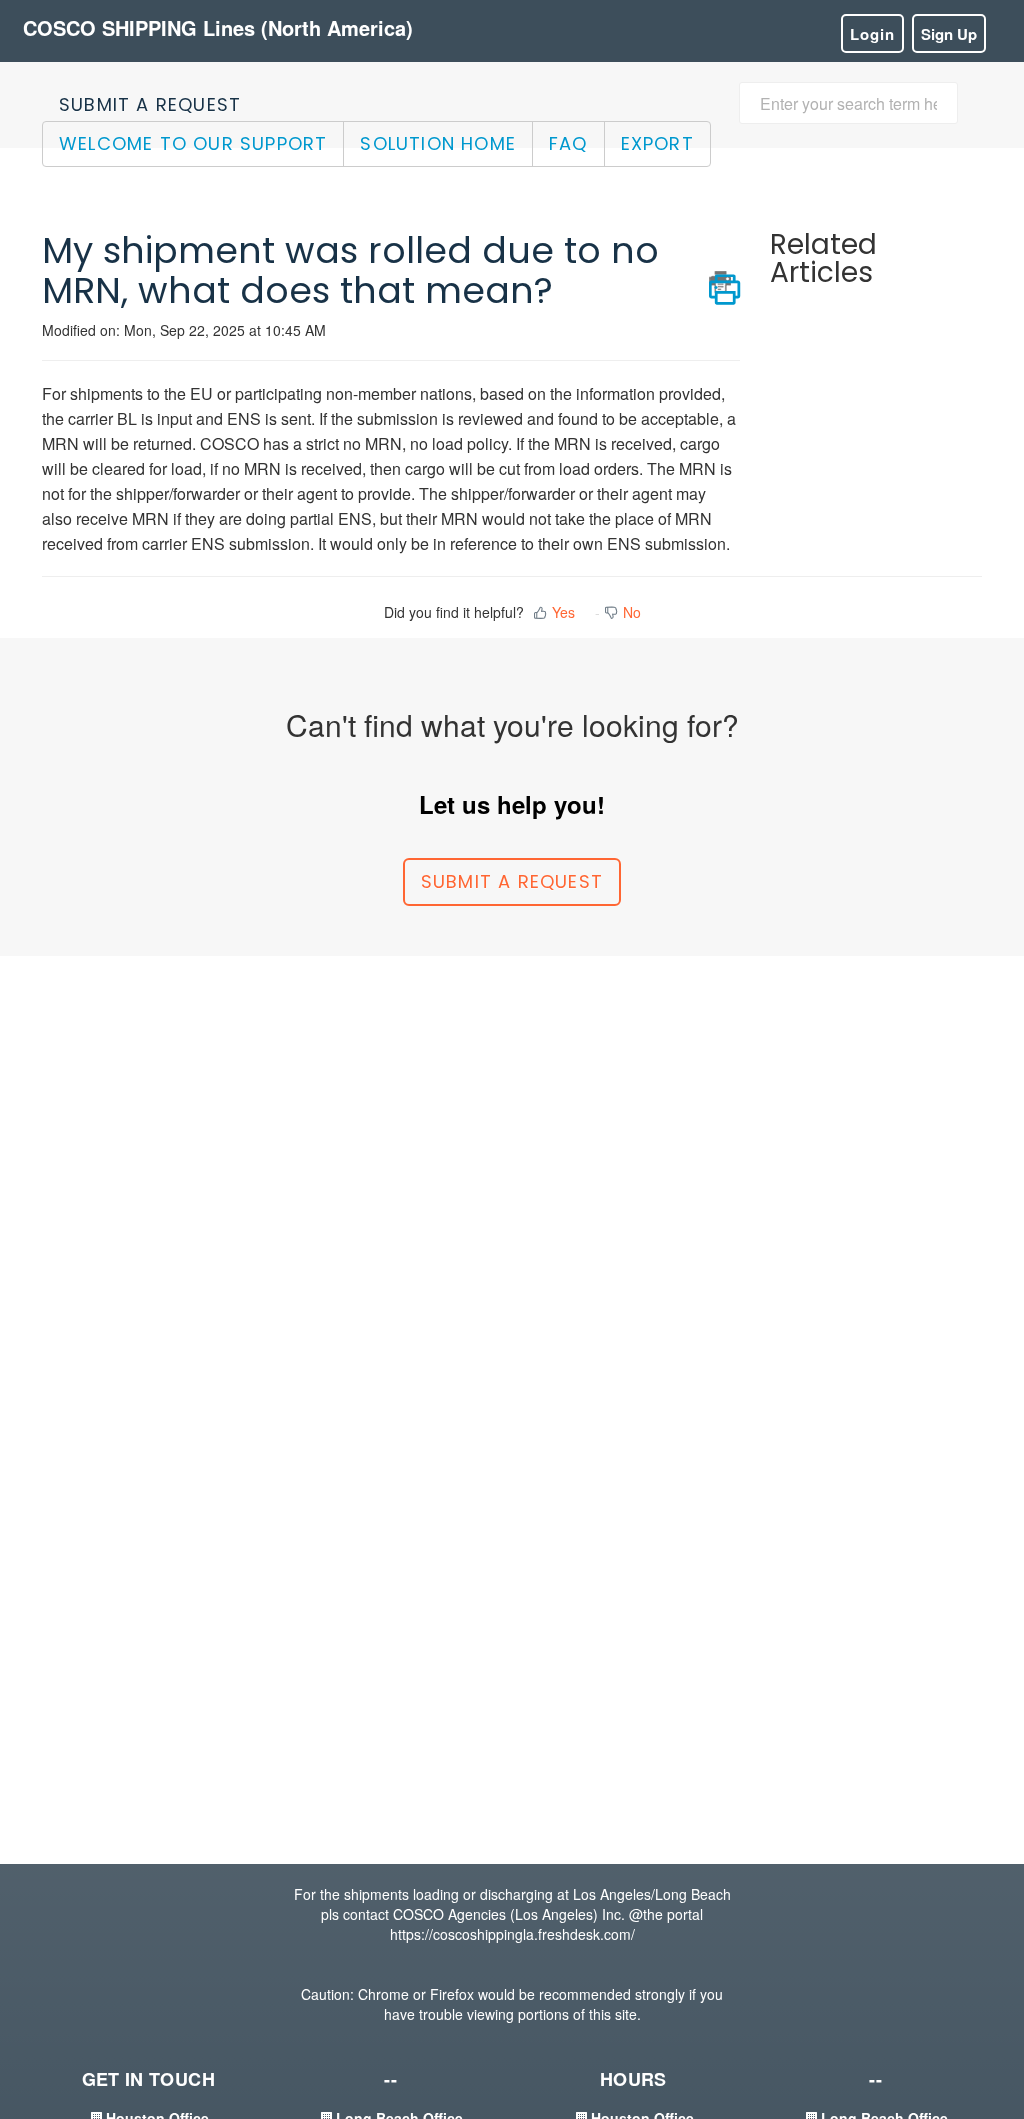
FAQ (568, 143)
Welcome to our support (193, 143)
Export (657, 143)
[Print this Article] (724, 282)
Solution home (438, 143)
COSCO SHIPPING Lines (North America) (218, 27)
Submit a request (150, 104)
